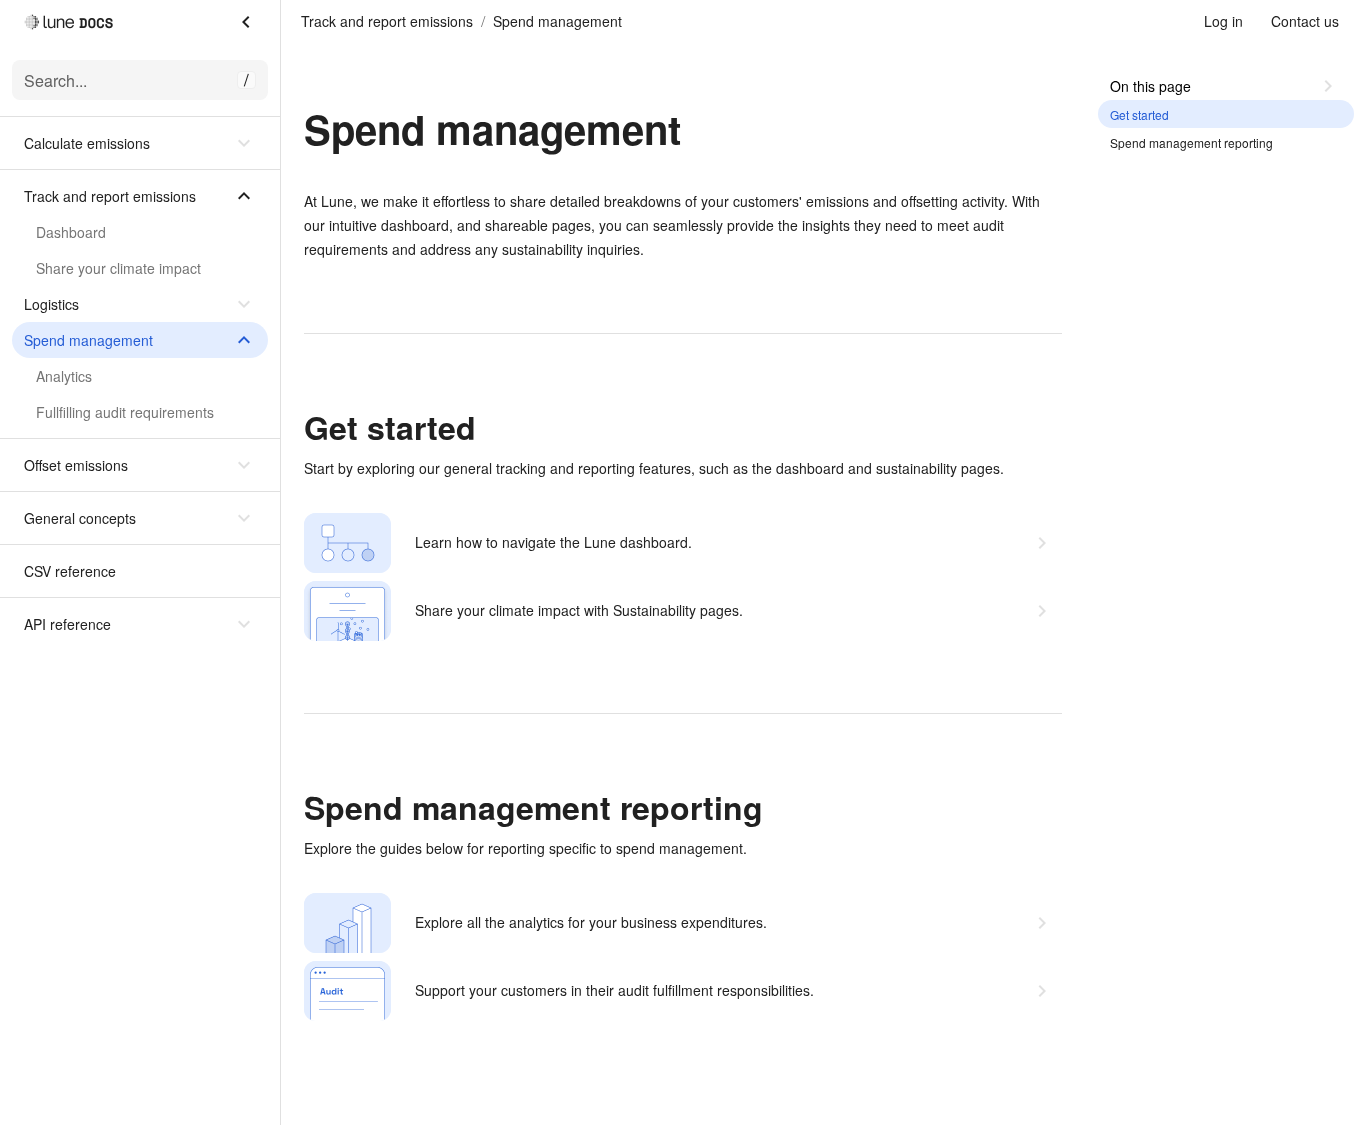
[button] (140, 143)
